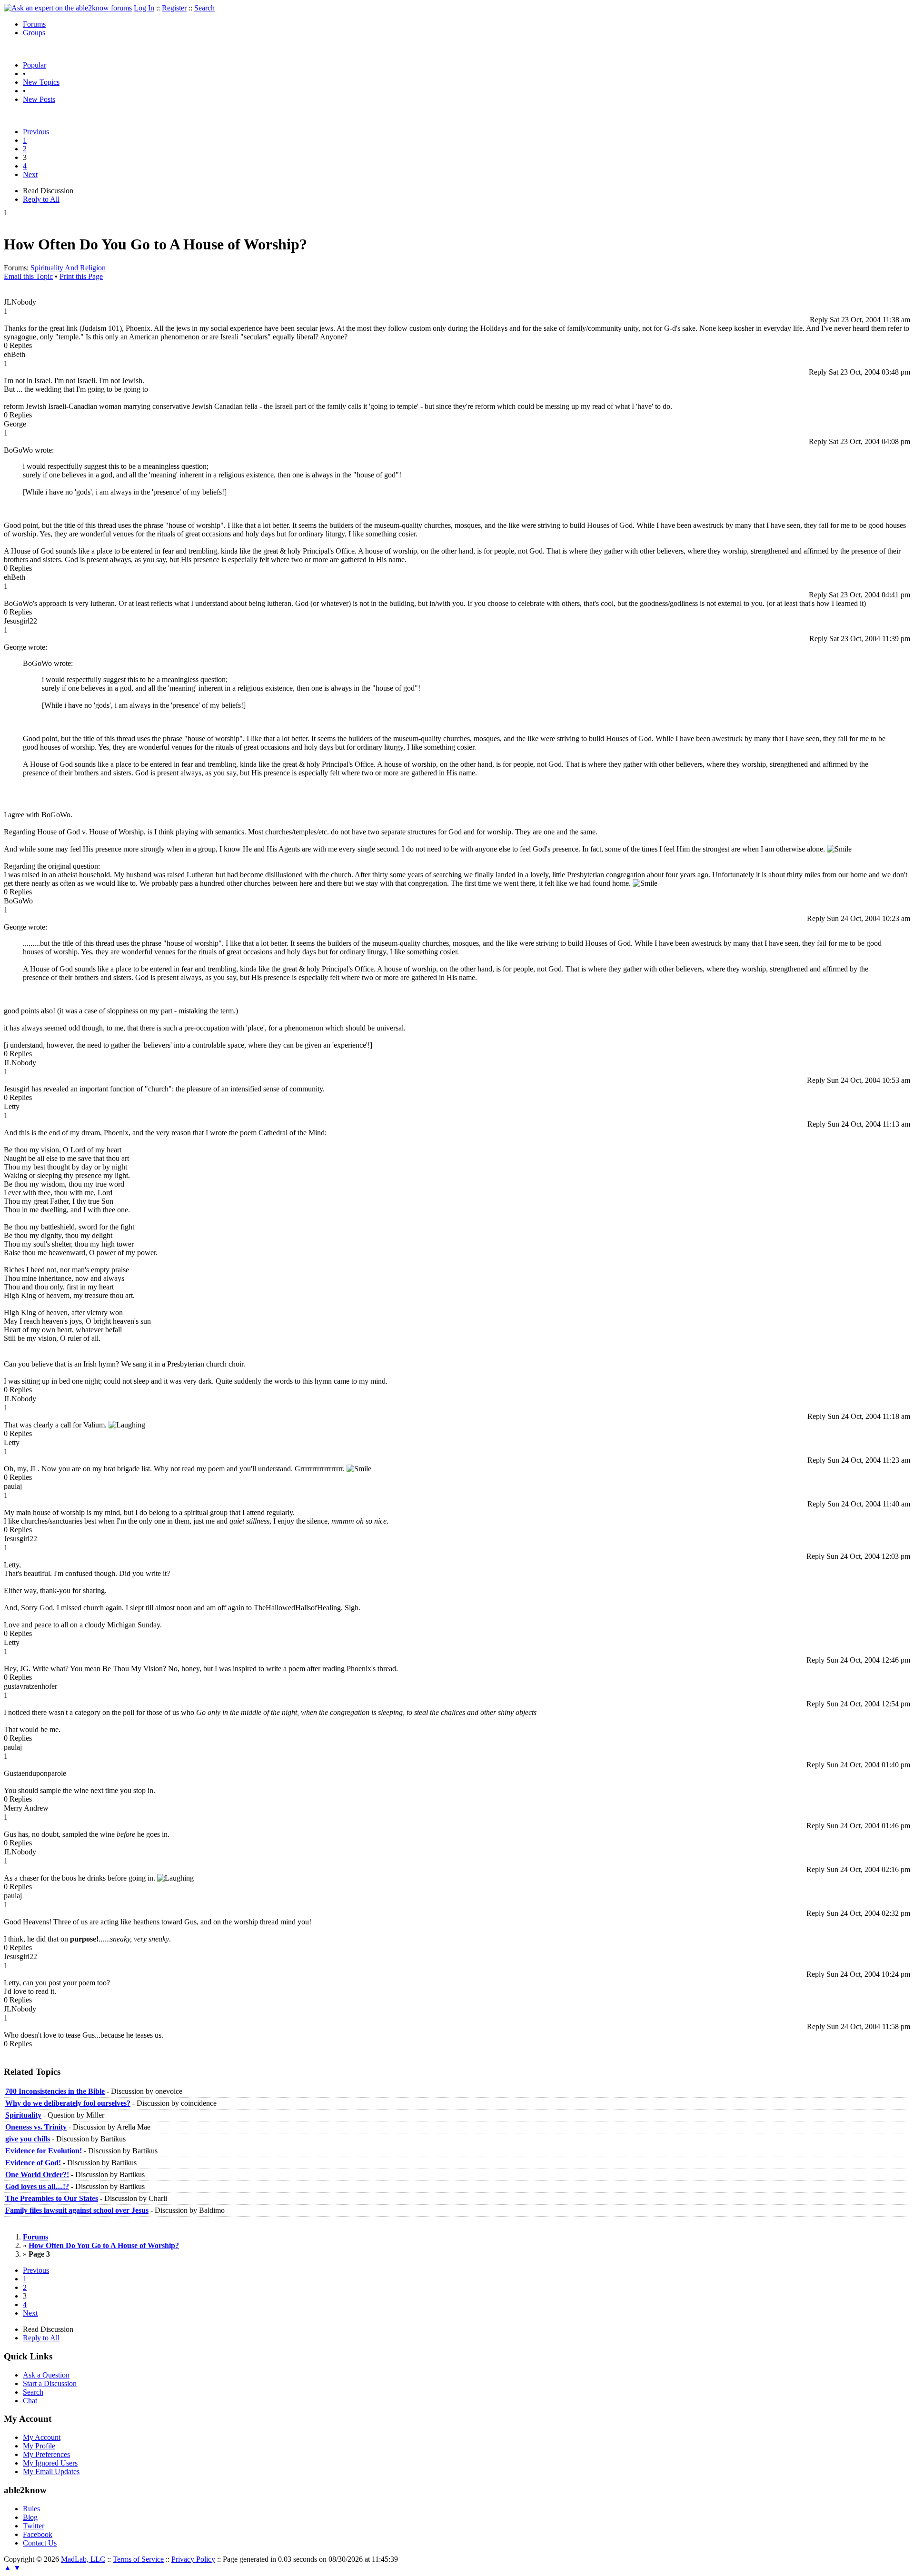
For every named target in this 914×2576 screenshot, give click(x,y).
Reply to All (41, 199)
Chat (30, 2401)
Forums (34, 24)
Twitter (34, 2526)
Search (204, 8)
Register (174, 8)
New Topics (41, 82)
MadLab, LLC (83, 2559)
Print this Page (81, 276)
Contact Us (40, 2543)
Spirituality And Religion (68, 268)
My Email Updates (51, 2472)
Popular (35, 65)
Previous (36, 132)
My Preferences (46, 2454)
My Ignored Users (50, 2463)
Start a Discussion (50, 2383)
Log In (144, 8)
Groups (34, 33)
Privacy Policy (193, 2559)
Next (30, 174)
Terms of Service (138, 2559)
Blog (30, 2517)
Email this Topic (28, 276)
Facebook (38, 2534)
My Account (42, 2437)
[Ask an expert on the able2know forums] (68, 8)
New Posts (39, 99)
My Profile (39, 2446)
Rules (31, 2509)
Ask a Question (46, 2375)
